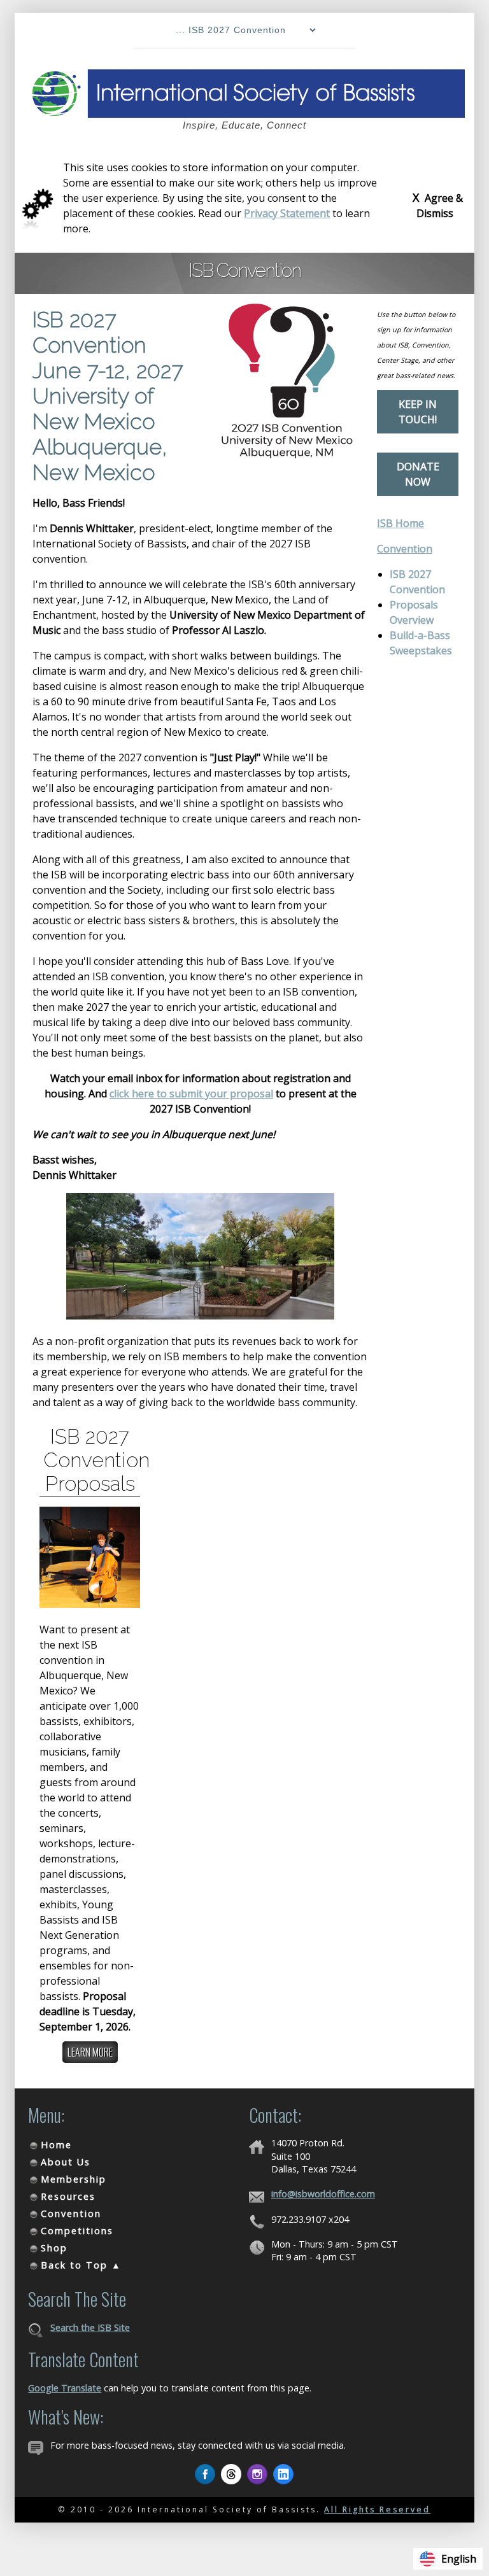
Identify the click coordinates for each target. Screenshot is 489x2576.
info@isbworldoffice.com (323, 2194)
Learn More (90, 2052)
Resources (68, 2196)
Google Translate (65, 2388)
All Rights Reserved (377, 2509)
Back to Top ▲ (81, 2265)
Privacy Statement (287, 213)
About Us (66, 2162)
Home (56, 2145)
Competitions (77, 2231)
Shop (54, 2248)
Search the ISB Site (90, 2327)
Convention (405, 549)
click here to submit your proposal (191, 1094)
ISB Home (400, 523)
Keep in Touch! (418, 412)
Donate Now (418, 474)
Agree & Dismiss (438, 205)
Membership (74, 2179)
